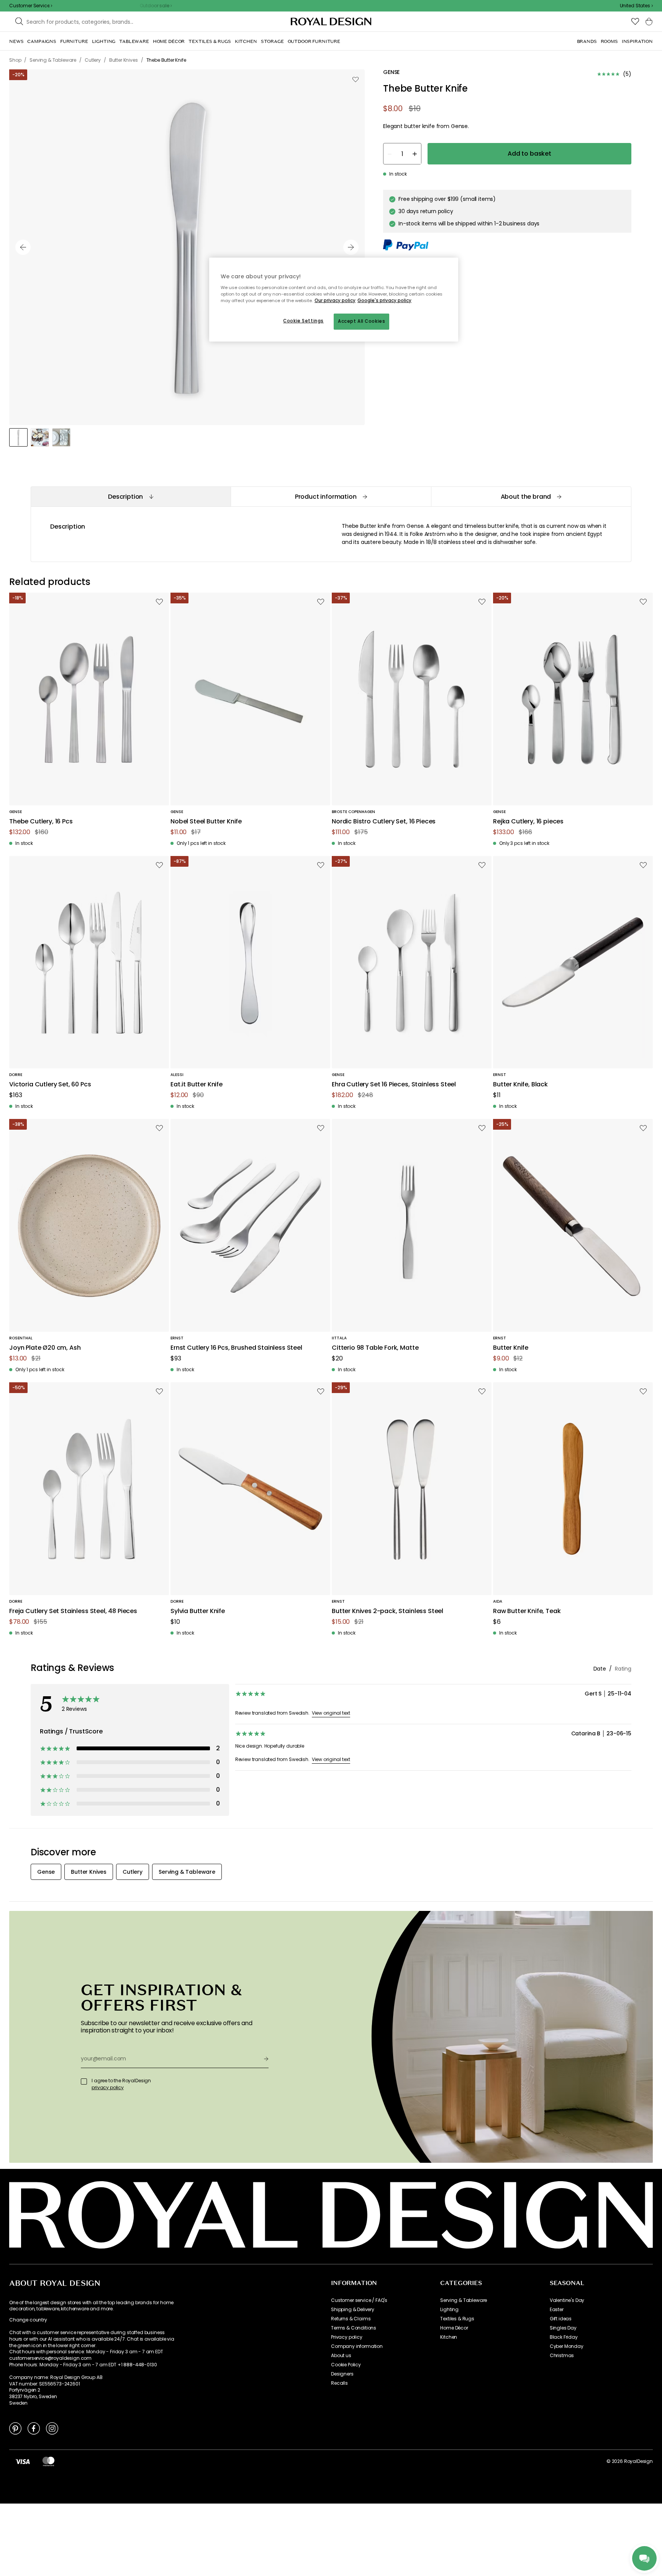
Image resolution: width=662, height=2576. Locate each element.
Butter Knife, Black (520, 1085)
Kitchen (449, 2337)
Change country (28, 2320)
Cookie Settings (303, 321)
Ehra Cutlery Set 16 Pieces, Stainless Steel (394, 1085)
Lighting (449, 2310)
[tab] (131, 497)
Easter (557, 2310)
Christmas (562, 2356)
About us (341, 2356)
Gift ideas (561, 2319)
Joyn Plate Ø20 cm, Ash (45, 1348)
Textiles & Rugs (457, 2319)
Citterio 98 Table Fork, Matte (375, 1348)
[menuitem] (16, 41)
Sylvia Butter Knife (198, 1611)
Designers (342, 2374)
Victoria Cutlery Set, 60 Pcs (50, 1085)
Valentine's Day (567, 2300)
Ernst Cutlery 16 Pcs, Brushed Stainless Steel (236, 1348)
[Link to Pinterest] (15, 2428)
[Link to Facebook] (34, 2428)
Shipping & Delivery (353, 2310)
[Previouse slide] (23, 247)
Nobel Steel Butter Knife (206, 822)
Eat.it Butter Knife (197, 1085)
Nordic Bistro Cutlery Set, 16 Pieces (384, 822)
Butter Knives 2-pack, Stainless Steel (388, 1611)
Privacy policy (347, 2337)
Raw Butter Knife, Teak (527, 1611)
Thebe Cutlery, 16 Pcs (41, 822)
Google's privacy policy (384, 301)
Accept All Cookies (361, 321)
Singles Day (563, 2328)
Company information (357, 2346)
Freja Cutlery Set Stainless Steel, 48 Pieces (73, 1611)
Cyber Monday (567, 2346)
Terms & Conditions (354, 2328)
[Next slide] (351, 247)
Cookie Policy (346, 2365)
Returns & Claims (351, 2319)
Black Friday (564, 2337)
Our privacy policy (335, 301)
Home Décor (454, 2328)
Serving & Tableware (464, 2300)
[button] (636, 6)
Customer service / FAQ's (359, 2300)
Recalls (339, 2383)
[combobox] (636, 6)
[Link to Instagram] (52, 2428)
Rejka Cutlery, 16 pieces (528, 822)
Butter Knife (511, 1348)
